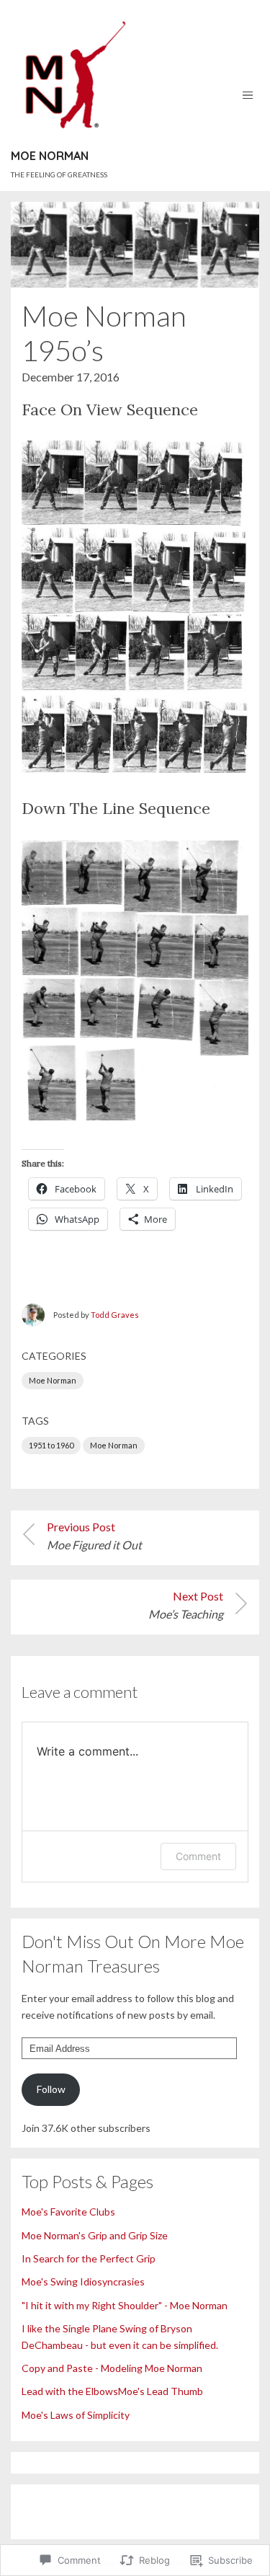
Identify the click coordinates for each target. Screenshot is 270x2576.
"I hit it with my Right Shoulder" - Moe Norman (125, 2305)
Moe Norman (53, 1380)
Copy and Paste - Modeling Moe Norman (112, 2368)
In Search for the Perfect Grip (89, 2258)
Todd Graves (115, 1315)
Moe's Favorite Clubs (68, 2212)
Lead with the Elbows (70, 2391)
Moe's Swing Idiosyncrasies (83, 2281)
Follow (51, 2089)
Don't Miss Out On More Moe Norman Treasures (133, 1953)
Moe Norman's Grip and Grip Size (95, 2235)
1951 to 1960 (51, 1445)
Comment (198, 1856)
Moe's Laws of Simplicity (76, 2415)
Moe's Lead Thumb (161, 2391)
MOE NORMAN (50, 156)
